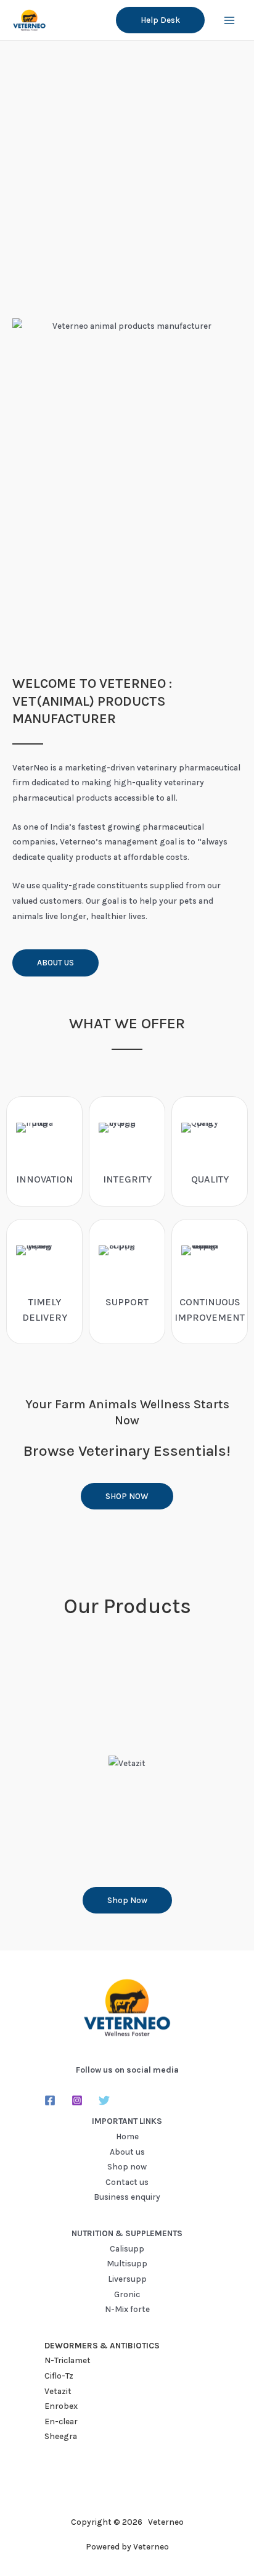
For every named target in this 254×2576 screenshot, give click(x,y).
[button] (160, 20)
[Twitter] (104, 2100)
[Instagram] (77, 2100)
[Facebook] (50, 2100)
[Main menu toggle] (230, 20)
